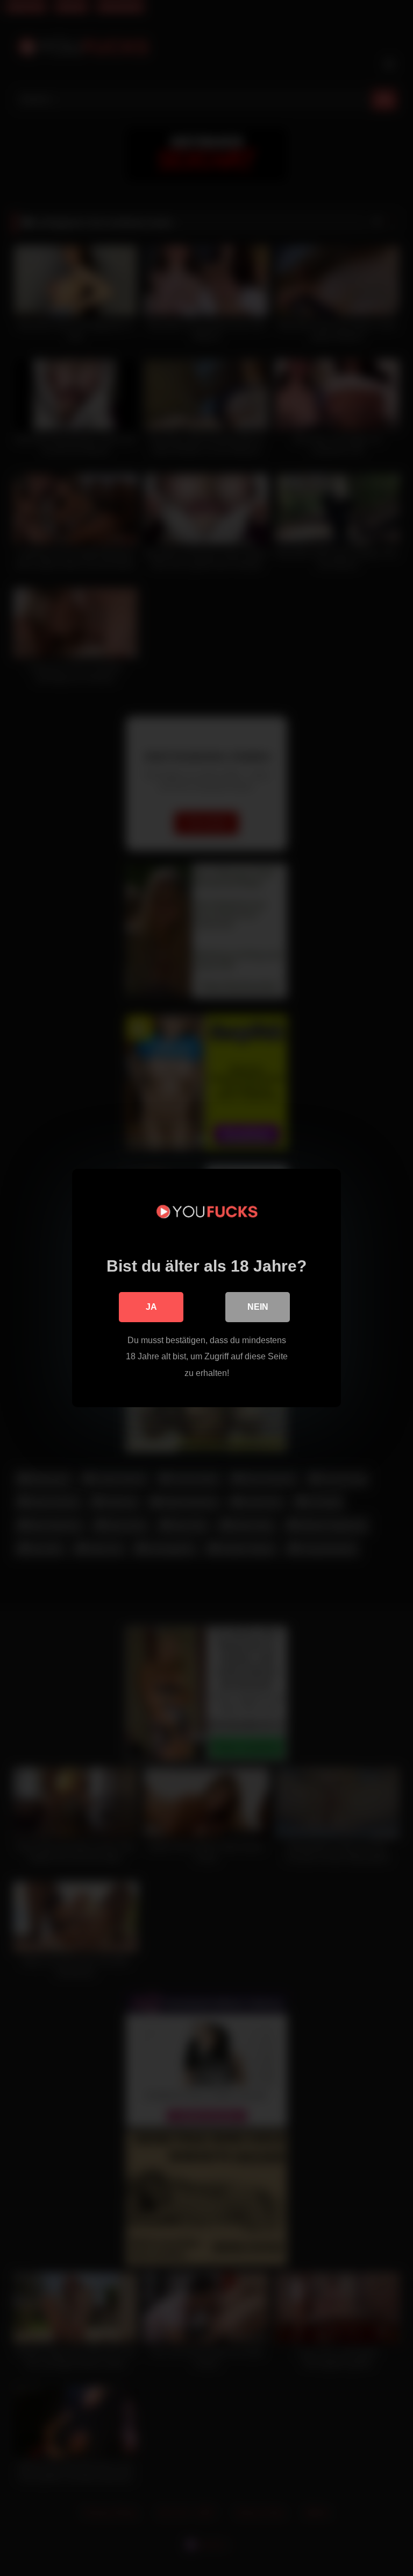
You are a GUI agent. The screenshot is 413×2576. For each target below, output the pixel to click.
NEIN (258, 1307)
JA (151, 1307)
